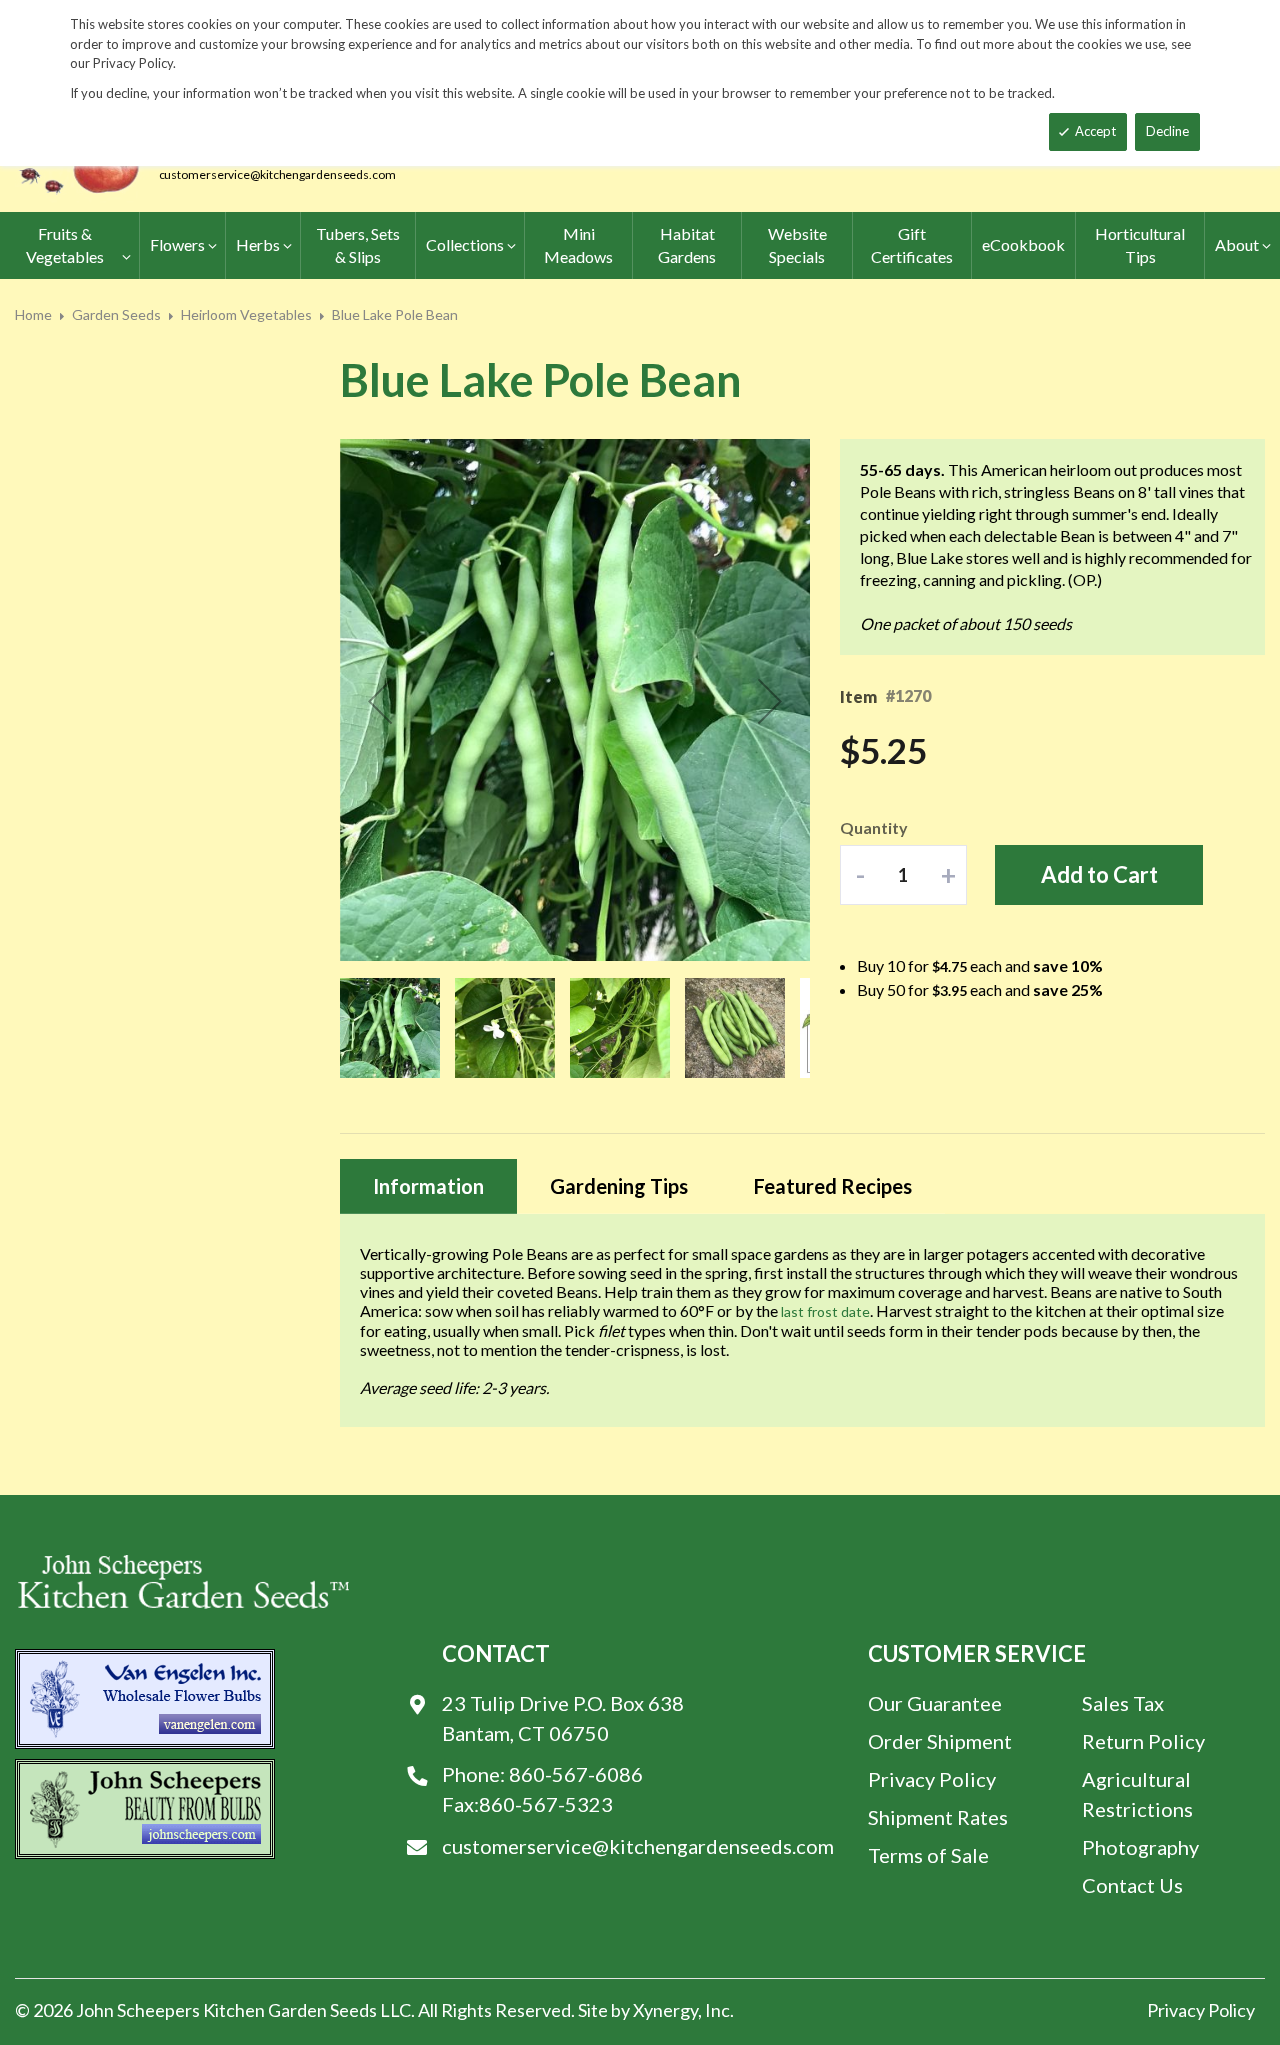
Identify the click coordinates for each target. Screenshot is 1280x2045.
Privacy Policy (932, 1779)
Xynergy (665, 2010)
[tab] (428, 1186)
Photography (1140, 1847)
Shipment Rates (938, 1817)
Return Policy (1143, 1741)
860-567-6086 (576, 1774)
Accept (1095, 131)
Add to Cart (1099, 874)
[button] (380, 701)
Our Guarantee (935, 1703)
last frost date (825, 1311)
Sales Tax (1123, 1703)
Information (428, 1186)
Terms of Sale (928, 1855)
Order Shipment (940, 1741)
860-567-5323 (546, 1804)
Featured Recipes (833, 1186)
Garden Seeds (116, 314)
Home (33, 314)
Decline (1167, 131)
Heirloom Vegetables (246, 314)
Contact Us (1132, 1885)
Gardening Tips (619, 1186)
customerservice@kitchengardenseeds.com (277, 174)
